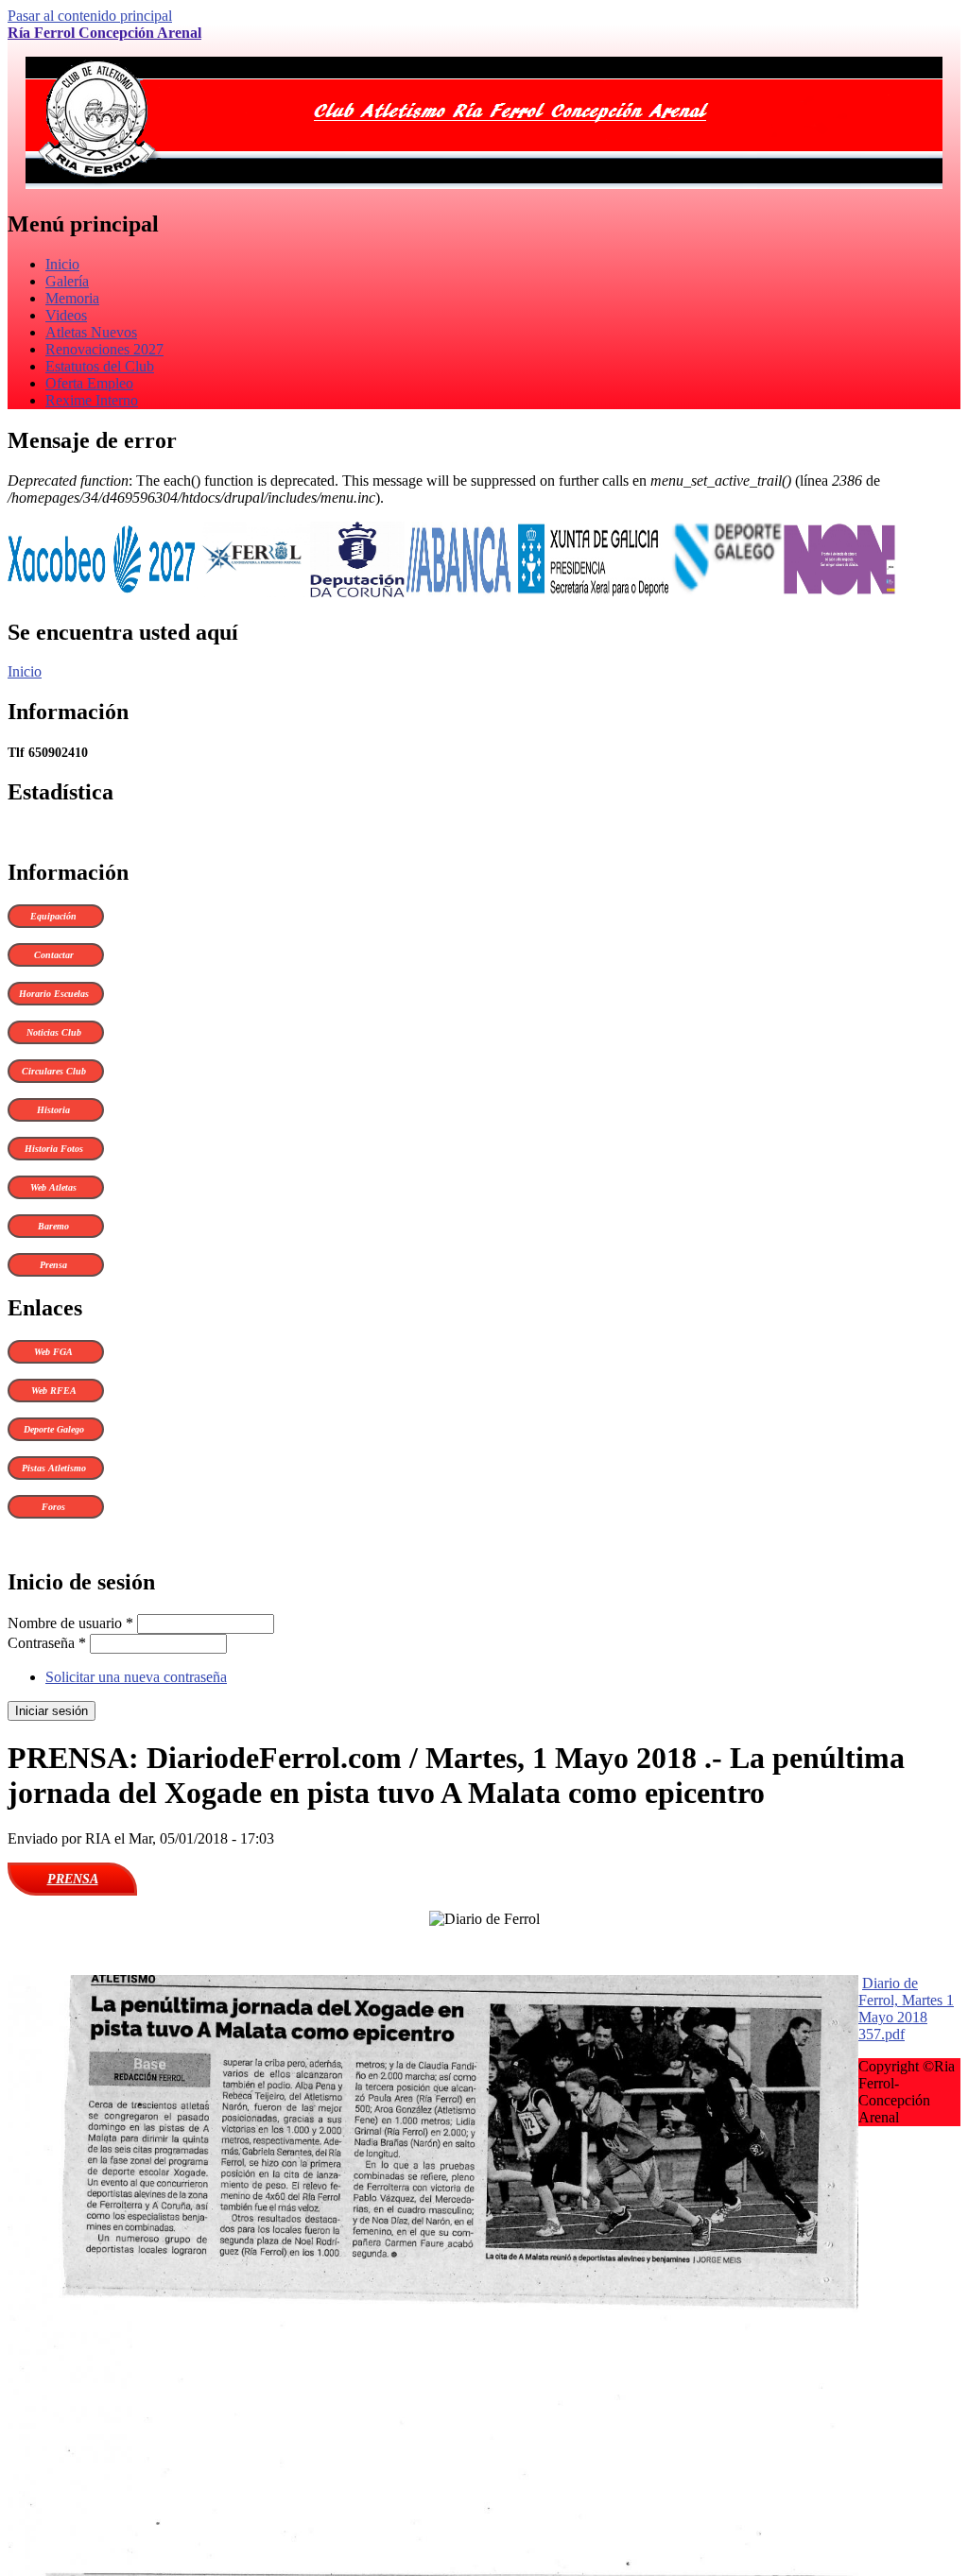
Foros (53, 1507)
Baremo (53, 1226)
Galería (67, 281)
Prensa (53, 1265)
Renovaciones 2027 (104, 349)
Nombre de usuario (70, 1623)
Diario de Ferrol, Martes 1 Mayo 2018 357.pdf (906, 2009)
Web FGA (53, 1352)
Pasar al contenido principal (90, 16)
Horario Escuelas (54, 994)
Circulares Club (54, 1071)
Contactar (54, 955)
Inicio (62, 264)
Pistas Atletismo (54, 1468)
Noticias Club (54, 1032)
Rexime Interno (92, 400)
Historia (53, 1110)
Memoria (72, 298)
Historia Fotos (54, 1149)
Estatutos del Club (100, 366)
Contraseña (47, 1643)
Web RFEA (54, 1391)
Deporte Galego (54, 1429)
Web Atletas (53, 1187)
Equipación (53, 916)
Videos (66, 315)
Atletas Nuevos (91, 332)
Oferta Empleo (89, 383)
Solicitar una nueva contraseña (136, 1677)
